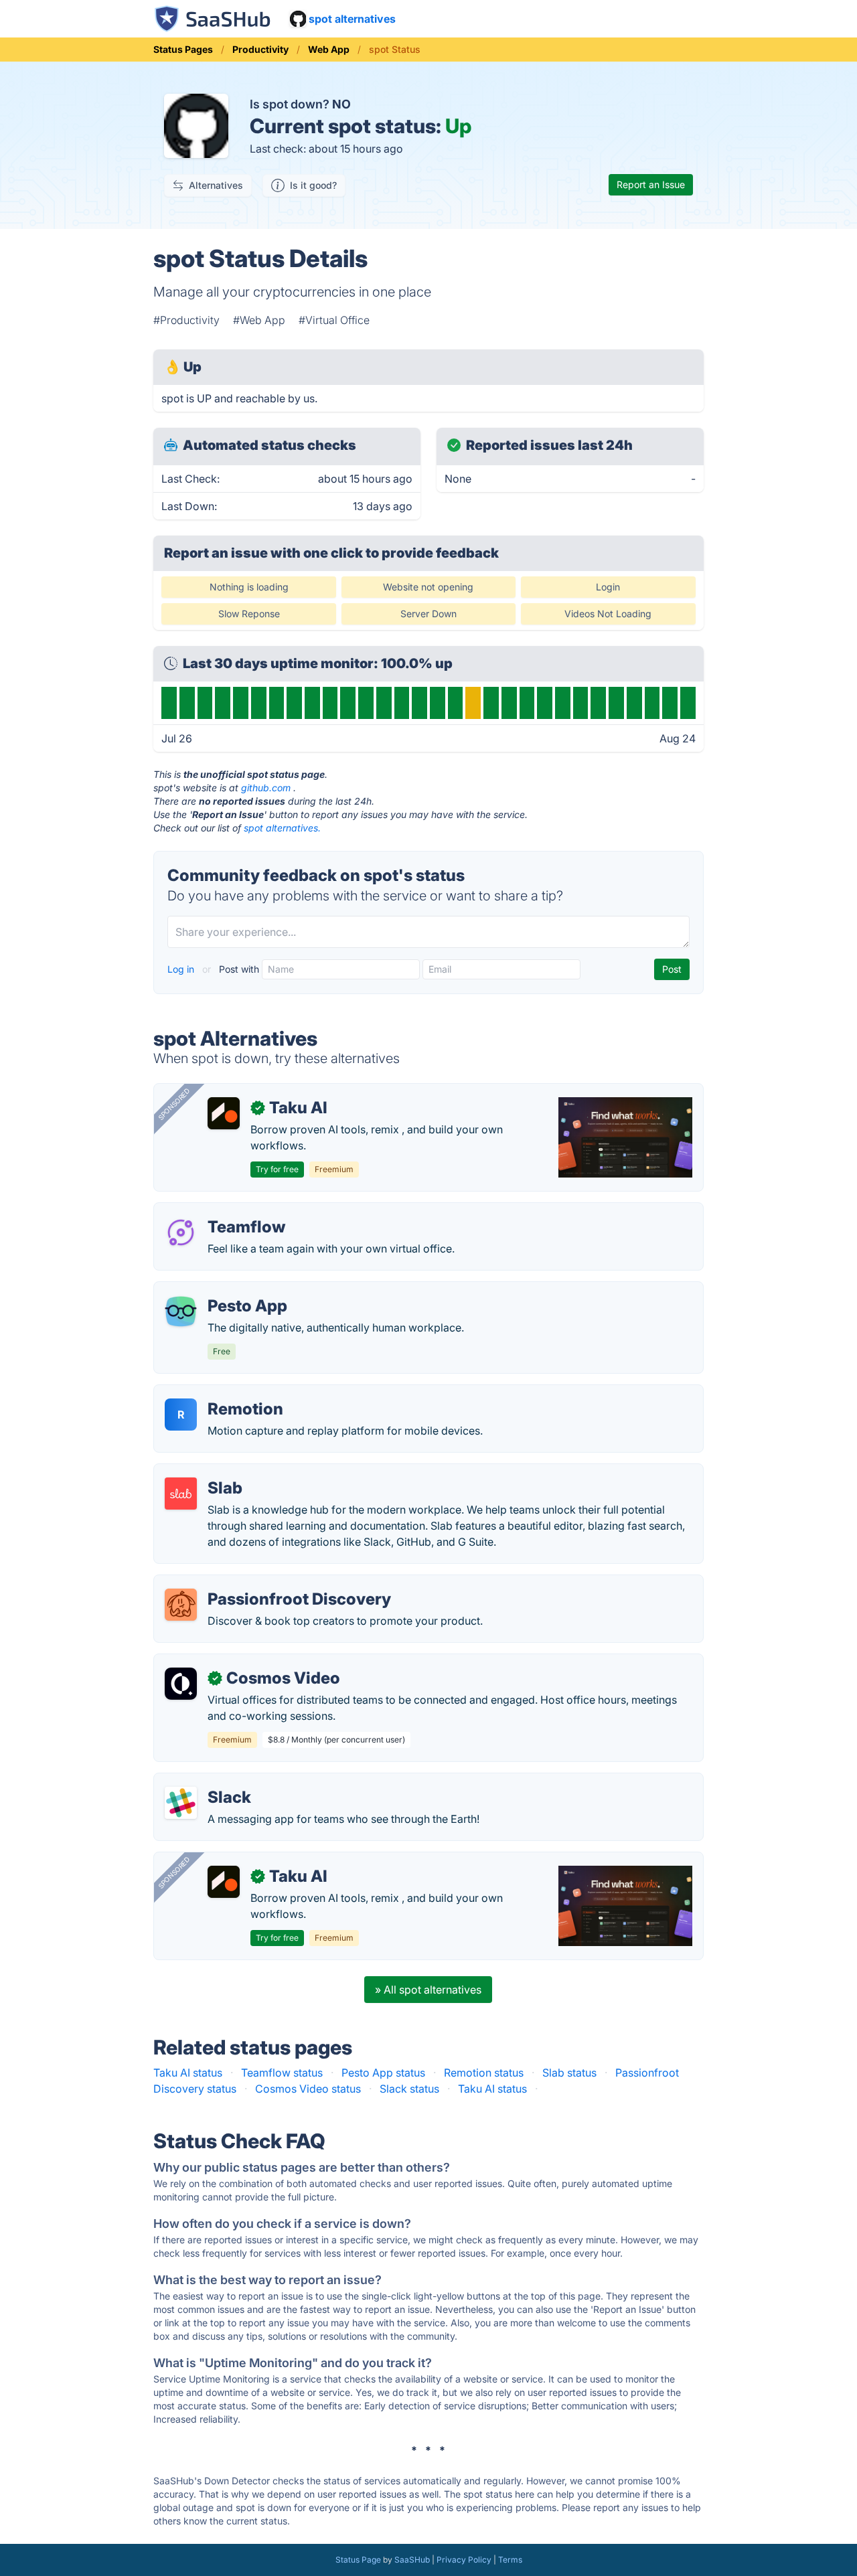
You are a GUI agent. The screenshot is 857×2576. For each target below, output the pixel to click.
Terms (510, 2560)
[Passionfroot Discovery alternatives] (181, 1605)
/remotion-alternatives (220, 1393)
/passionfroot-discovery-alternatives (256, 1583)
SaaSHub (412, 2560)
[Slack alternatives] (181, 1803)
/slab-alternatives (208, 1472)
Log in (182, 969)
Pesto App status (383, 2073)
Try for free (277, 1169)
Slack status (409, 2089)
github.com (266, 788)
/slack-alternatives (211, 1781)
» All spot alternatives (428, 1990)
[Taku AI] (224, 1113)
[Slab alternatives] (181, 1494)
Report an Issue (651, 184)
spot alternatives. (282, 828)
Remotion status (484, 2073)
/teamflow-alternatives (221, 1211)
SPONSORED (174, 1104)
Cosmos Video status (308, 2089)
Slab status (569, 2073)
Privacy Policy (464, 2560)
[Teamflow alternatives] (181, 1232)
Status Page (358, 2560)
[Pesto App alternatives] (181, 1311)
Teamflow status (282, 2073)
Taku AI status (188, 2073)
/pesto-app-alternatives (224, 1290)
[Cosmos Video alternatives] (181, 1684)
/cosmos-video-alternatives (234, 1662)
